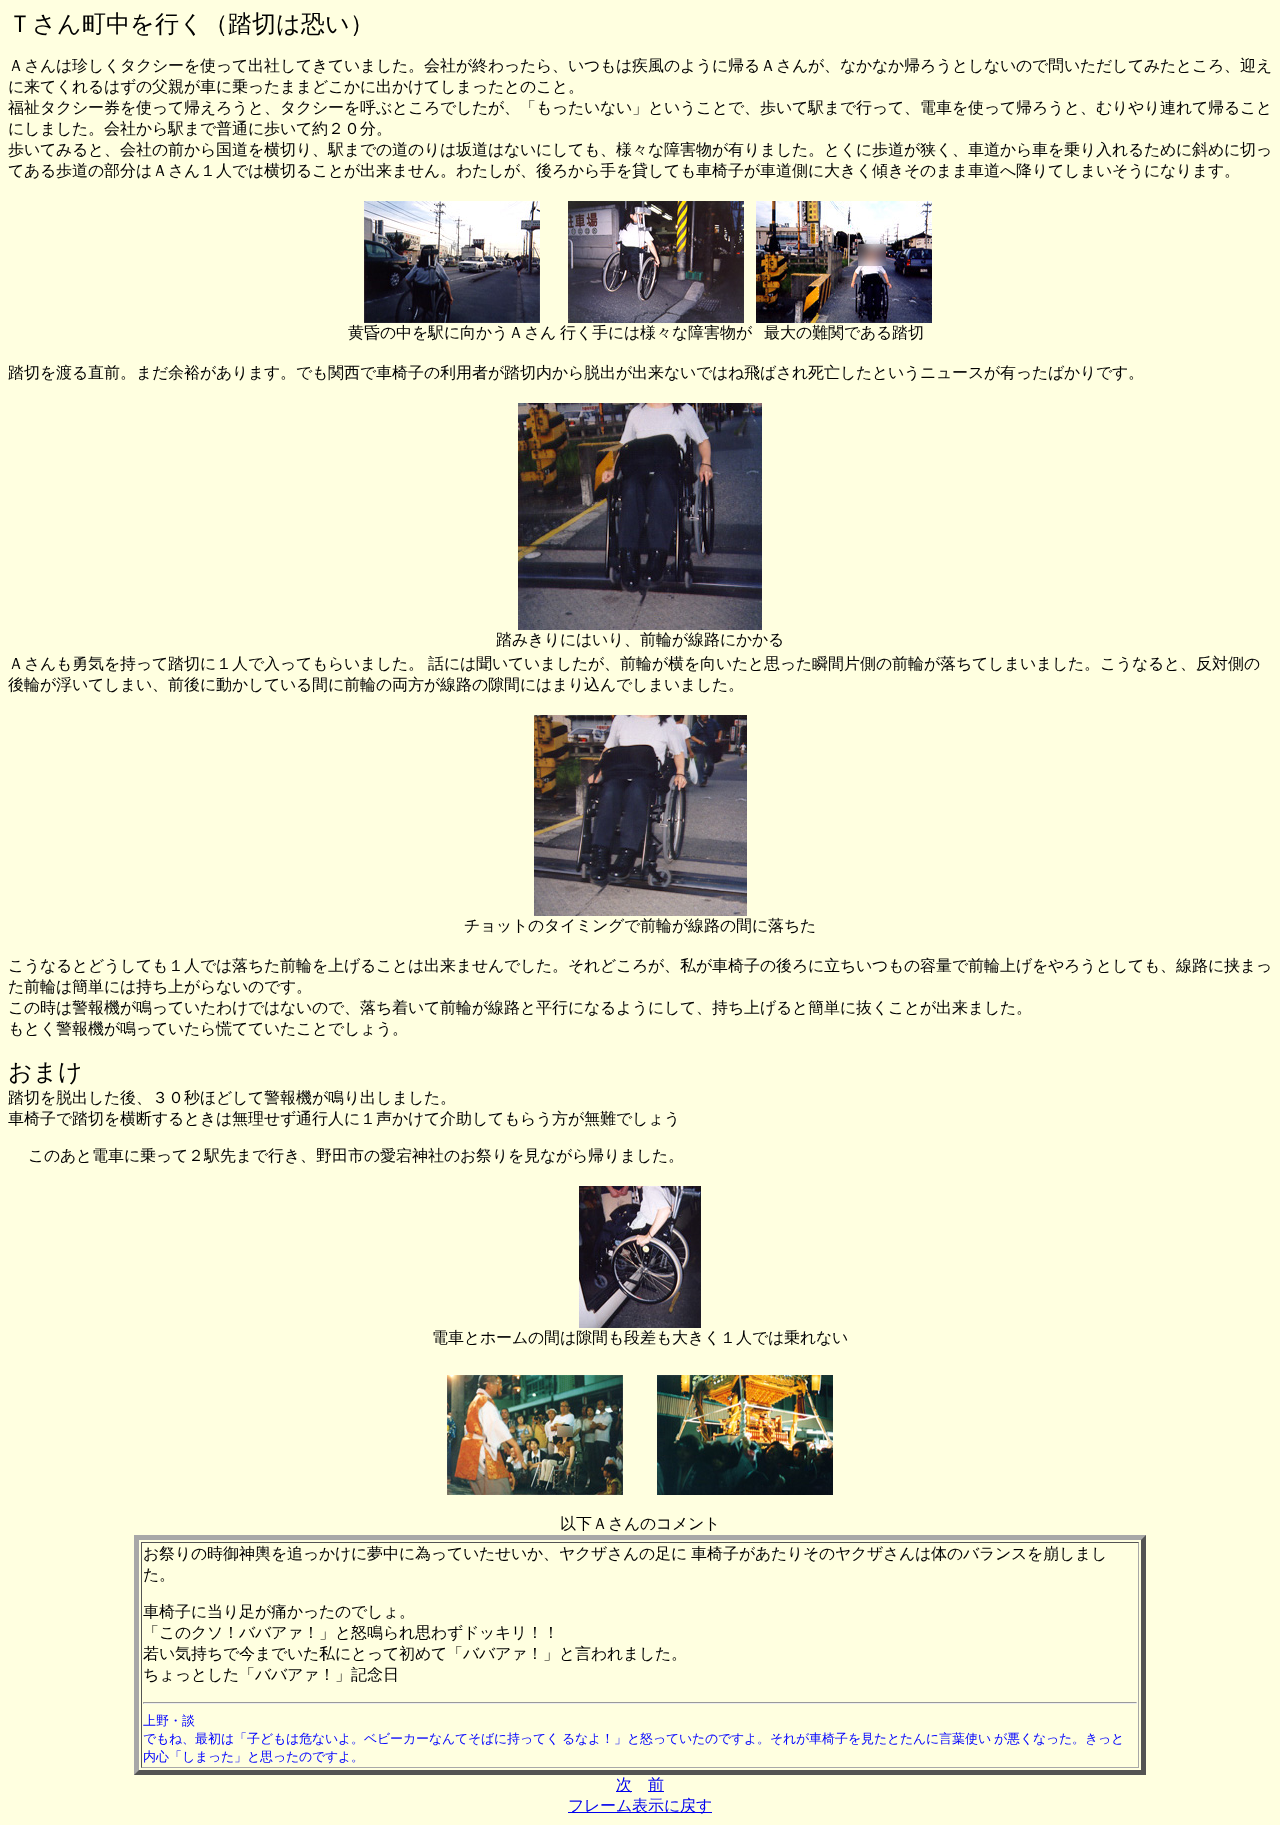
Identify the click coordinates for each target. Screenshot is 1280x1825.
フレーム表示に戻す (640, 1805)
